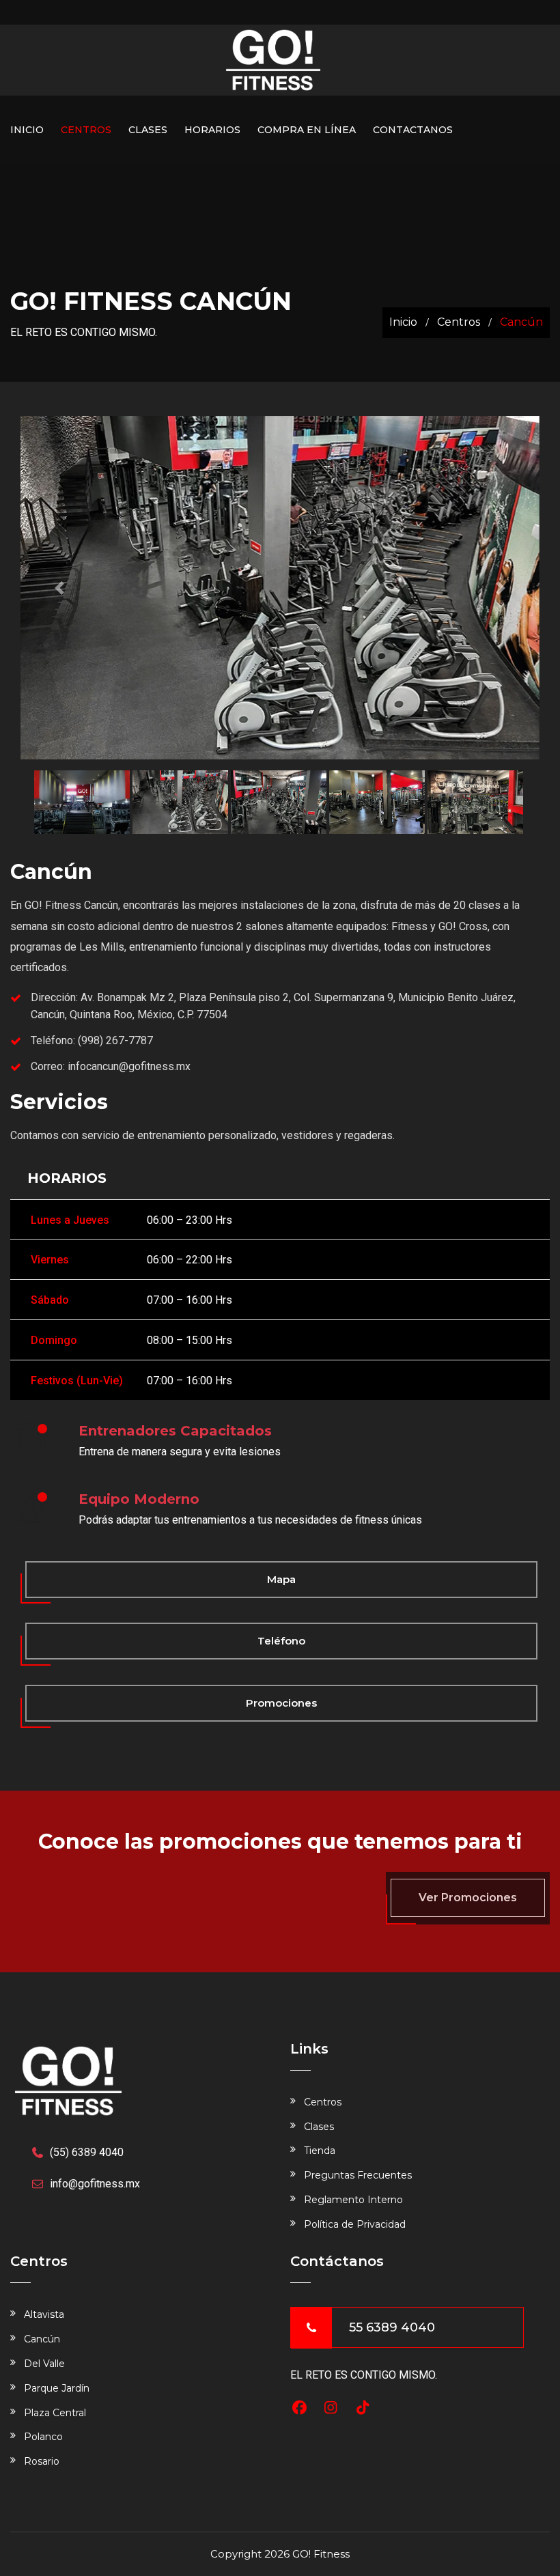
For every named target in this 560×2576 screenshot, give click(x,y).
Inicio (27, 130)
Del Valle (44, 2364)
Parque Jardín (57, 2388)
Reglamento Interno (353, 2200)
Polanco (43, 2437)
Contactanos (413, 130)
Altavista (44, 2314)
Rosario (42, 2461)
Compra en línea (307, 130)
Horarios (212, 130)
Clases (148, 130)
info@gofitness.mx (95, 2184)
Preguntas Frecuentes (358, 2175)
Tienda (320, 2151)
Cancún (42, 2339)
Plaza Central (55, 2413)
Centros (86, 130)
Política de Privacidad (355, 2224)
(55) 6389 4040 (87, 2152)
